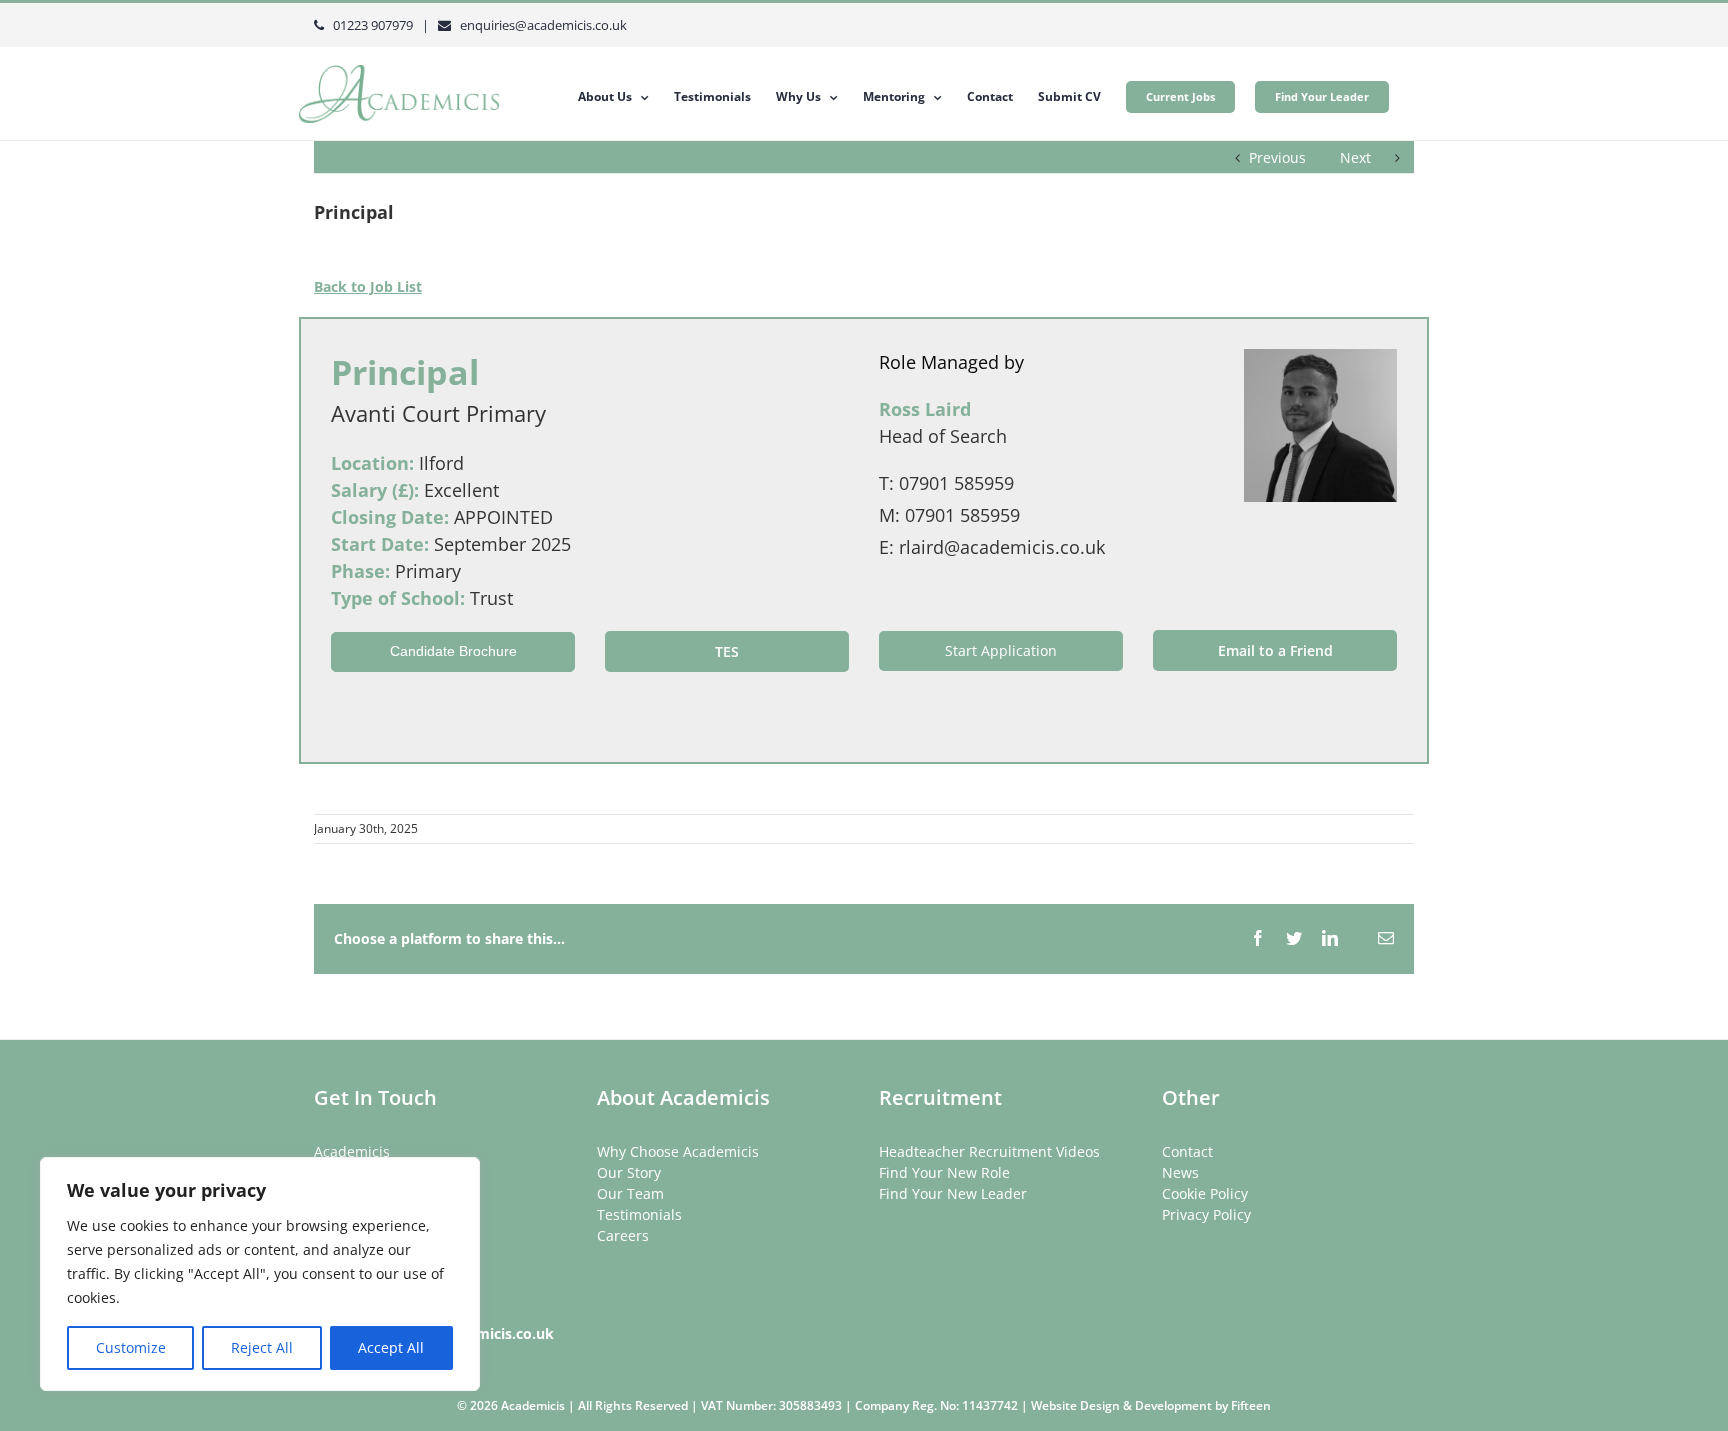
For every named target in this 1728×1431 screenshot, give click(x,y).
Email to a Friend (1275, 650)
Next (1355, 157)
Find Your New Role (944, 1172)
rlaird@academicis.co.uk (1002, 547)
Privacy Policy (1206, 1214)
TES (727, 651)
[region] (260, 1274)
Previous (1277, 157)
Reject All (262, 1347)
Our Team (630, 1193)
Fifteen (1251, 1405)
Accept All (391, 1347)
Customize (131, 1347)
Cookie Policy (1205, 1193)
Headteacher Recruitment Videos (989, 1151)
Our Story (629, 1172)
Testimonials (639, 1214)
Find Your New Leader (953, 1193)
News (1180, 1172)
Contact (1187, 1151)
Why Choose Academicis (678, 1151)
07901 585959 (956, 483)
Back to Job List (368, 286)
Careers (623, 1235)
